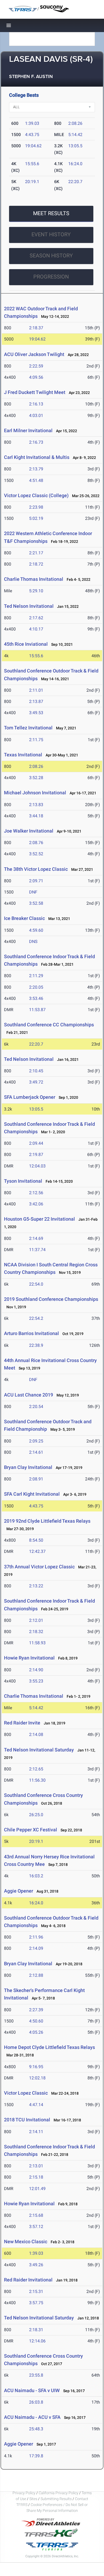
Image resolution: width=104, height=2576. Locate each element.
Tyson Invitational (23, 1181)
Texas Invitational (23, 755)
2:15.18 (36, 2177)
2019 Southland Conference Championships (51, 1299)
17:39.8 (36, 2456)
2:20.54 (36, 1407)
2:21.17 (36, 553)
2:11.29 (36, 976)
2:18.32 (36, 1632)
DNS (33, 941)
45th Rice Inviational (26, 644)
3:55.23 (36, 1681)
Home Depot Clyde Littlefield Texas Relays (49, 2047)
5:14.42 (75, 135)
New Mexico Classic (26, 2242)
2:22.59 (36, 366)
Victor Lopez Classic (26, 2093)
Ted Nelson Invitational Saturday (39, 1750)
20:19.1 (32, 182)
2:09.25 (36, 1441)
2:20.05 (36, 987)
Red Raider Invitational (28, 2280)
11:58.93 (37, 1643)
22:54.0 (36, 1284)
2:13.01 (36, 2166)
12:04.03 (37, 1166)
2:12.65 (36, 1769)
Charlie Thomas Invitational (34, 579)
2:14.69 (36, 1238)
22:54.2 (36, 1318)
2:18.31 (36, 2330)
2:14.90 (36, 1670)
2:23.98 (36, 507)
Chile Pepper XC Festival (31, 1830)
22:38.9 (36, 1345)
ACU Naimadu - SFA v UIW (32, 2390)
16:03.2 (36, 1876)
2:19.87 (36, 1154)
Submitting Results (56, 2499)
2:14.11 (36, 2132)
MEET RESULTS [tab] (51, 213)
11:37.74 (37, 1250)
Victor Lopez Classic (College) (36, 495)
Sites (33, 2499)
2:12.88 (36, 1975)
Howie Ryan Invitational (29, 1658)
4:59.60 (36, 930)
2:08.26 (75, 123)
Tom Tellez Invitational (28, 728)
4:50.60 (36, 2021)
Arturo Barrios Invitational (31, 1333)
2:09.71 (36, 881)
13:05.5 (75, 146)
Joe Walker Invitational (29, 831)
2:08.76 (36, 843)
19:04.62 (33, 146)
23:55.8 (36, 2375)
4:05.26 (36, 2032)
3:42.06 (36, 1204)
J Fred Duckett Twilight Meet (35, 392)
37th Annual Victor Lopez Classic (39, 1567)
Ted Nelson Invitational (29, 606)
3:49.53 (36, 713)
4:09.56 (36, 377)
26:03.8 (36, 2402)
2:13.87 (36, 701)
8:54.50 (36, 1540)
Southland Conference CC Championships (49, 1025)
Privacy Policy (24, 2493)
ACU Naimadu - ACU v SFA (32, 2417)
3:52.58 (36, 903)
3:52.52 (36, 854)
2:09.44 (36, 1143)
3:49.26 (36, 2265)
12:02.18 (37, 2078)
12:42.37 (37, 1551)
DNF (33, 892)
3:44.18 (36, 816)
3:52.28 (36, 778)
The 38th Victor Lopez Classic (36, 869)
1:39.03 (32, 123)
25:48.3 (36, 2429)
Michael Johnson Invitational (35, 793)
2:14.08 (36, 1734)
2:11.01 (36, 690)
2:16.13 (36, 404)
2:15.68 (36, 2215)
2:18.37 (36, 328)
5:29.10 (36, 591)
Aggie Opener (19, 1891)
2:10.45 (36, 1071)
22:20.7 (75, 182)
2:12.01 (36, 1620)
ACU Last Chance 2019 (29, 1395)
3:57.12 (36, 2227)
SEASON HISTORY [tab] (51, 256)
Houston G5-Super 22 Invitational (39, 1219)
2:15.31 (36, 2291)
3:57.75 (36, 2303)
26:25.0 (36, 1815)
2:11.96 (36, 1937)
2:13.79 (36, 469)
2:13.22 (36, 1586)
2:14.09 (36, 1948)
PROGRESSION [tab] (51, 277)
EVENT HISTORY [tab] (51, 234)
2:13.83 (36, 805)
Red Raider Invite (22, 1723)
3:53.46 (36, 998)
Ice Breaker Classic (24, 918)
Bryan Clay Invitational (28, 1467)
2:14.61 (36, 1452)
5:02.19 (36, 518)
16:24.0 (75, 164)
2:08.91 (36, 1479)
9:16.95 (36, 2067)
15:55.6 (32, 164)
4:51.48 (36, 480)
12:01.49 (37, 2189)
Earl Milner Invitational (28, 430)
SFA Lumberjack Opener (30, 1097)
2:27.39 (36, 2010)
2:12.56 (36, 1193)
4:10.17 (36, 629)
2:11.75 (36, 740)
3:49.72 (36, 1082)
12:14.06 (37, 2341)
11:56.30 (37, 1780)
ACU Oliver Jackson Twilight (34, 354)
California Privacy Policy (59, 2493)
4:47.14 (36, 2105)
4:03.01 (36, 415)
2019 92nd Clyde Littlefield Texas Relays (47, 1521)
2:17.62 (36, 618)
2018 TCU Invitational (27, 2120)
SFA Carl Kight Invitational (32, 1494)
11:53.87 (37, 1010)
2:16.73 (36, 442)
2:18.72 (36, 564)
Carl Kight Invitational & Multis (37, 457)
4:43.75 (32, 135)
